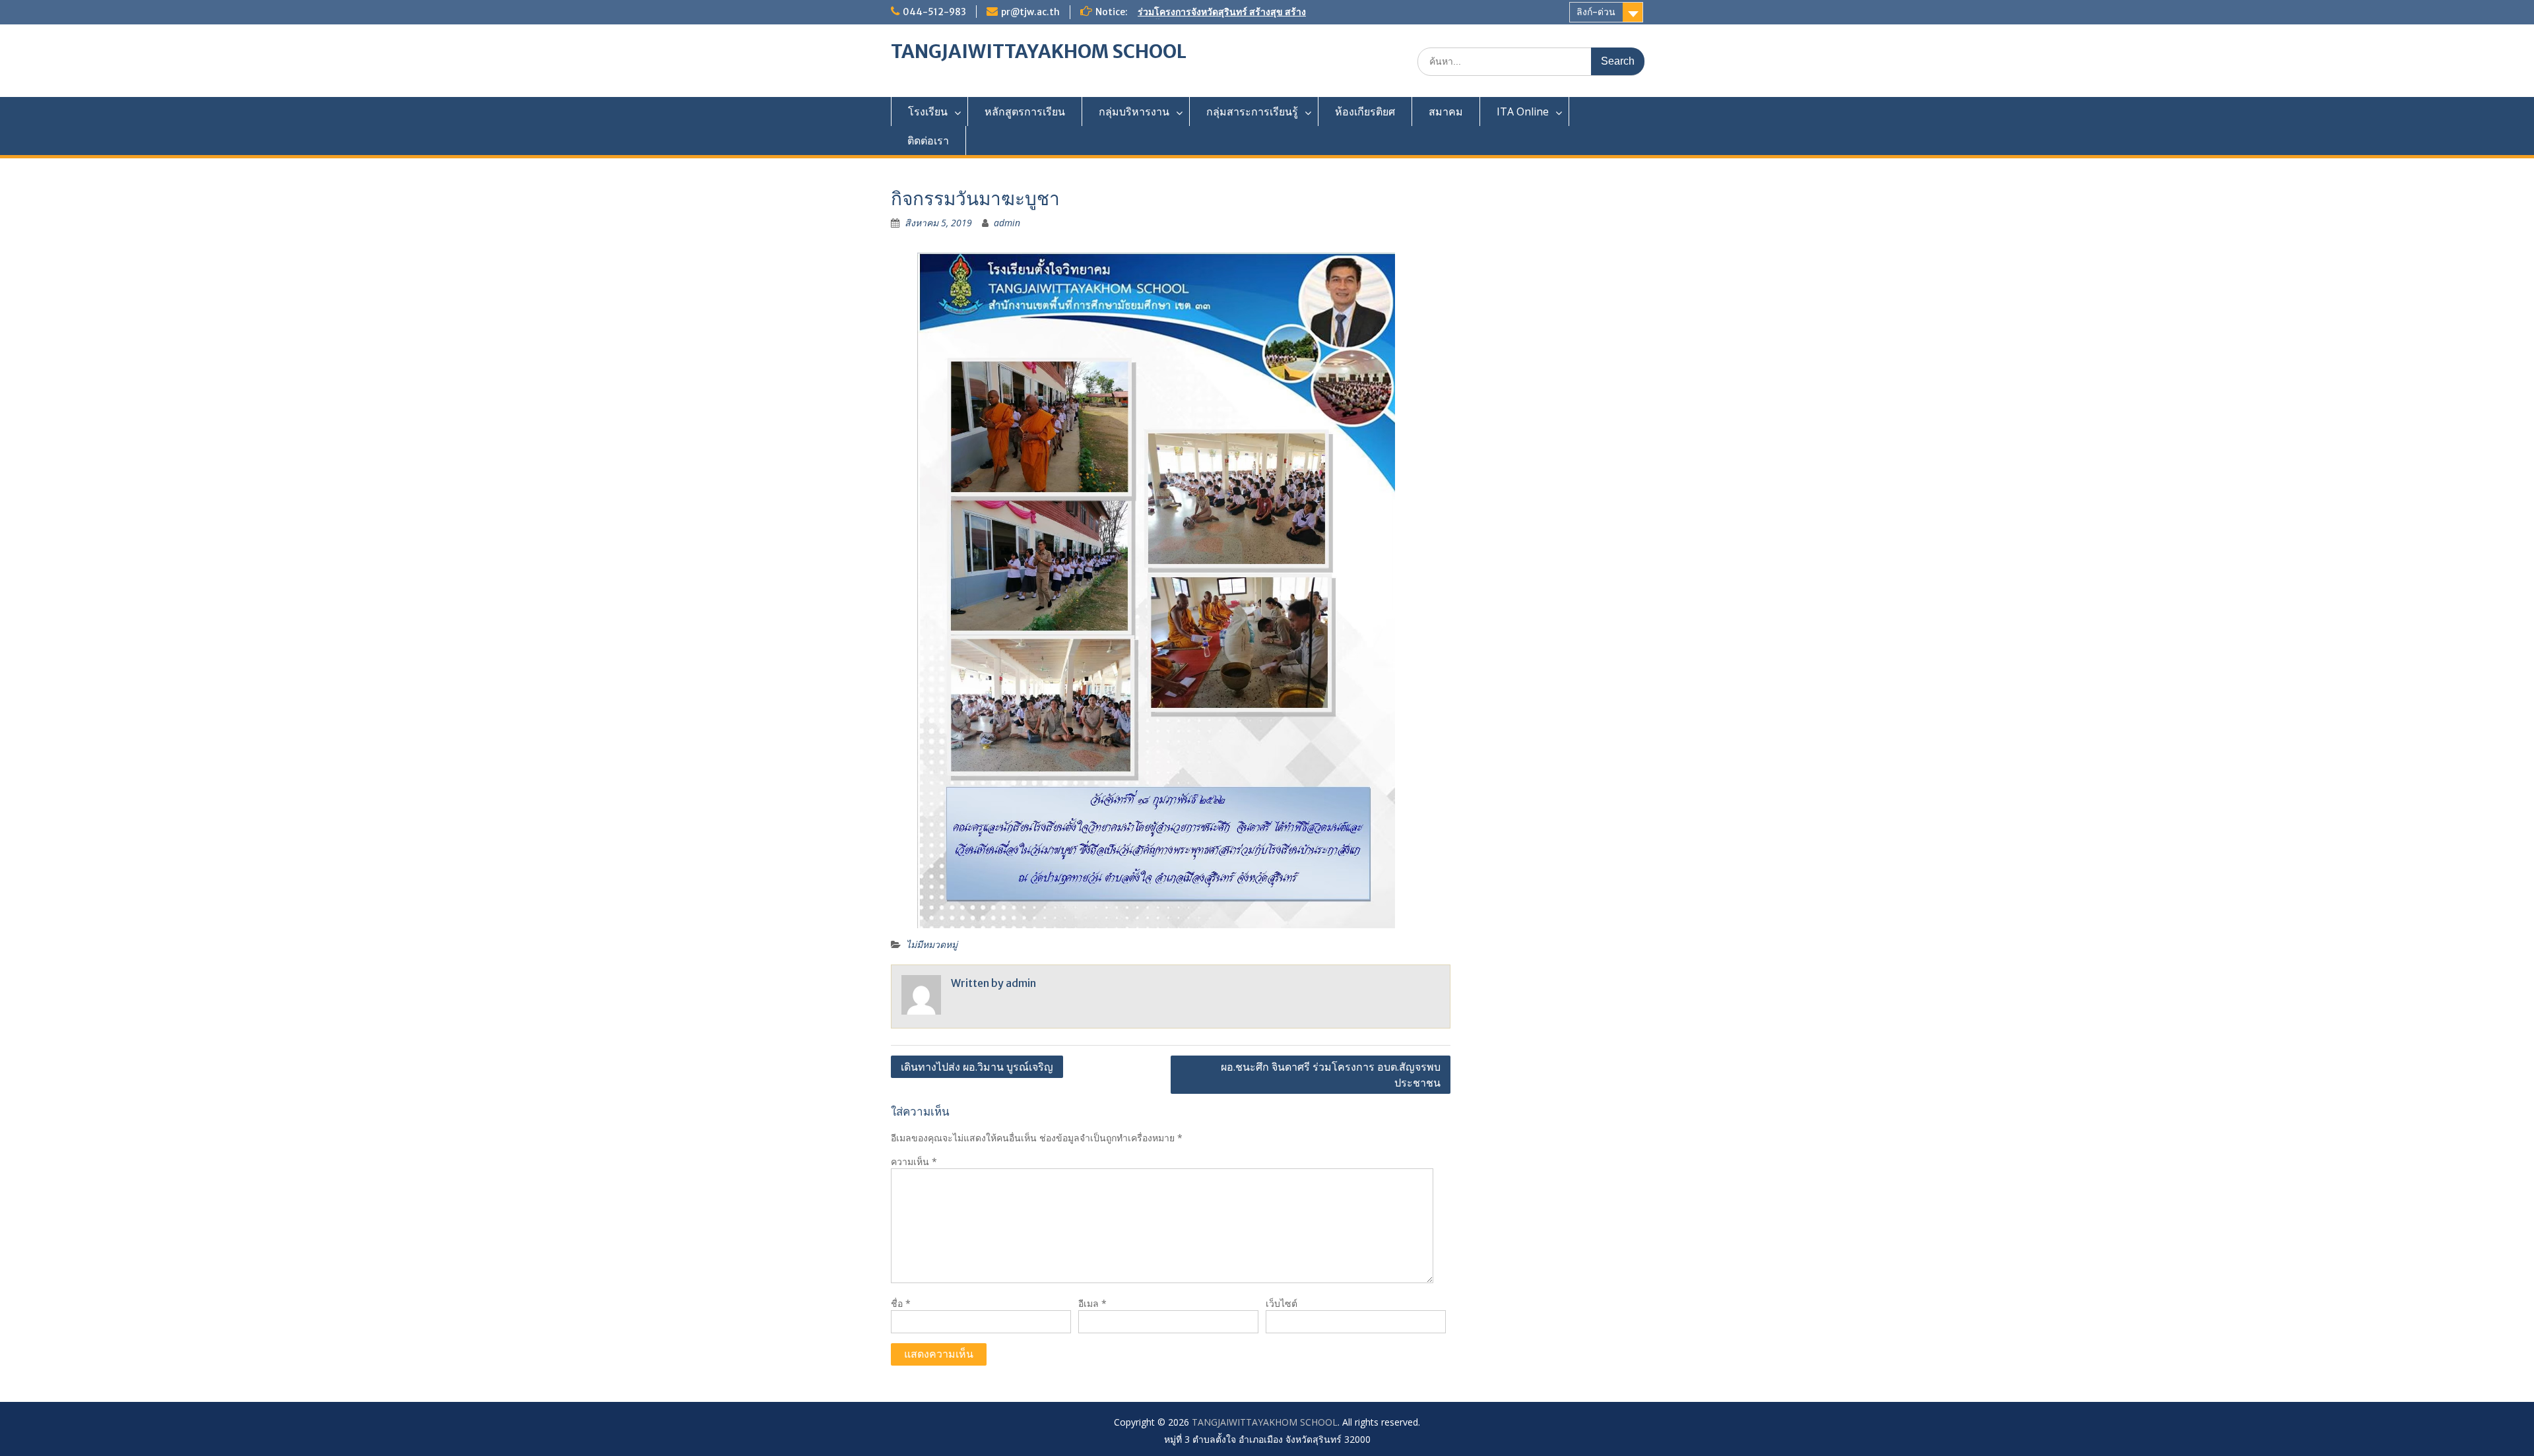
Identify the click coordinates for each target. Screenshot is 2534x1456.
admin (1007, 223)
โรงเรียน (928, 111)
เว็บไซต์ (1282, 1303)
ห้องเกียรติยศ (1365, 111)
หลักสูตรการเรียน (1025, 111)
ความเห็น (914, 1161)
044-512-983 (934, 12)
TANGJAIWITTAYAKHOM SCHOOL (1039, 51)
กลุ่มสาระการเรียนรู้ (1252, 111)
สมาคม (1446, 111)
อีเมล (1092, 1303)
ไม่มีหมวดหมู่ (932, 944)
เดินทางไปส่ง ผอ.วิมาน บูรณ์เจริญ (977, 1067)
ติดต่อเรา (928, 141)
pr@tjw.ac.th (1030, 12)
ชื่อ (901, 1303)
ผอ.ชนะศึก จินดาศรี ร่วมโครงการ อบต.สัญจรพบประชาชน (1331, 1075)
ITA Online (1523, 111)
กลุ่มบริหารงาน (1134, 111)
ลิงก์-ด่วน (1596, 12)
